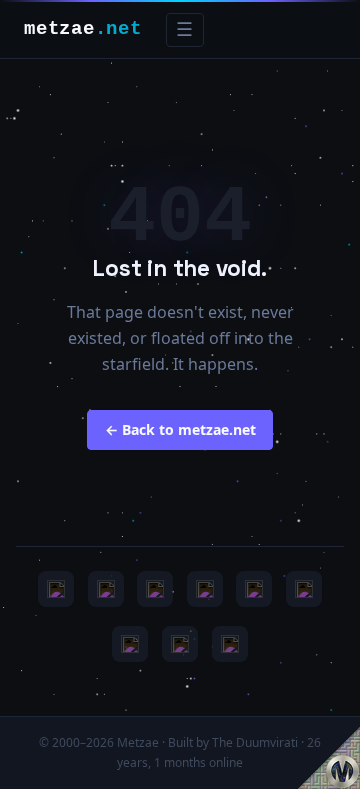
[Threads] (180, 644)
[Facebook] (130, 644)
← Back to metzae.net (180, 429)
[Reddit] (230, 644)
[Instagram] (106, 589)
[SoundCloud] (254, 589)
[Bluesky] (155, 589)
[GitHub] (205, 589)
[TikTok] (304, 589)
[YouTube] (56, 589)
